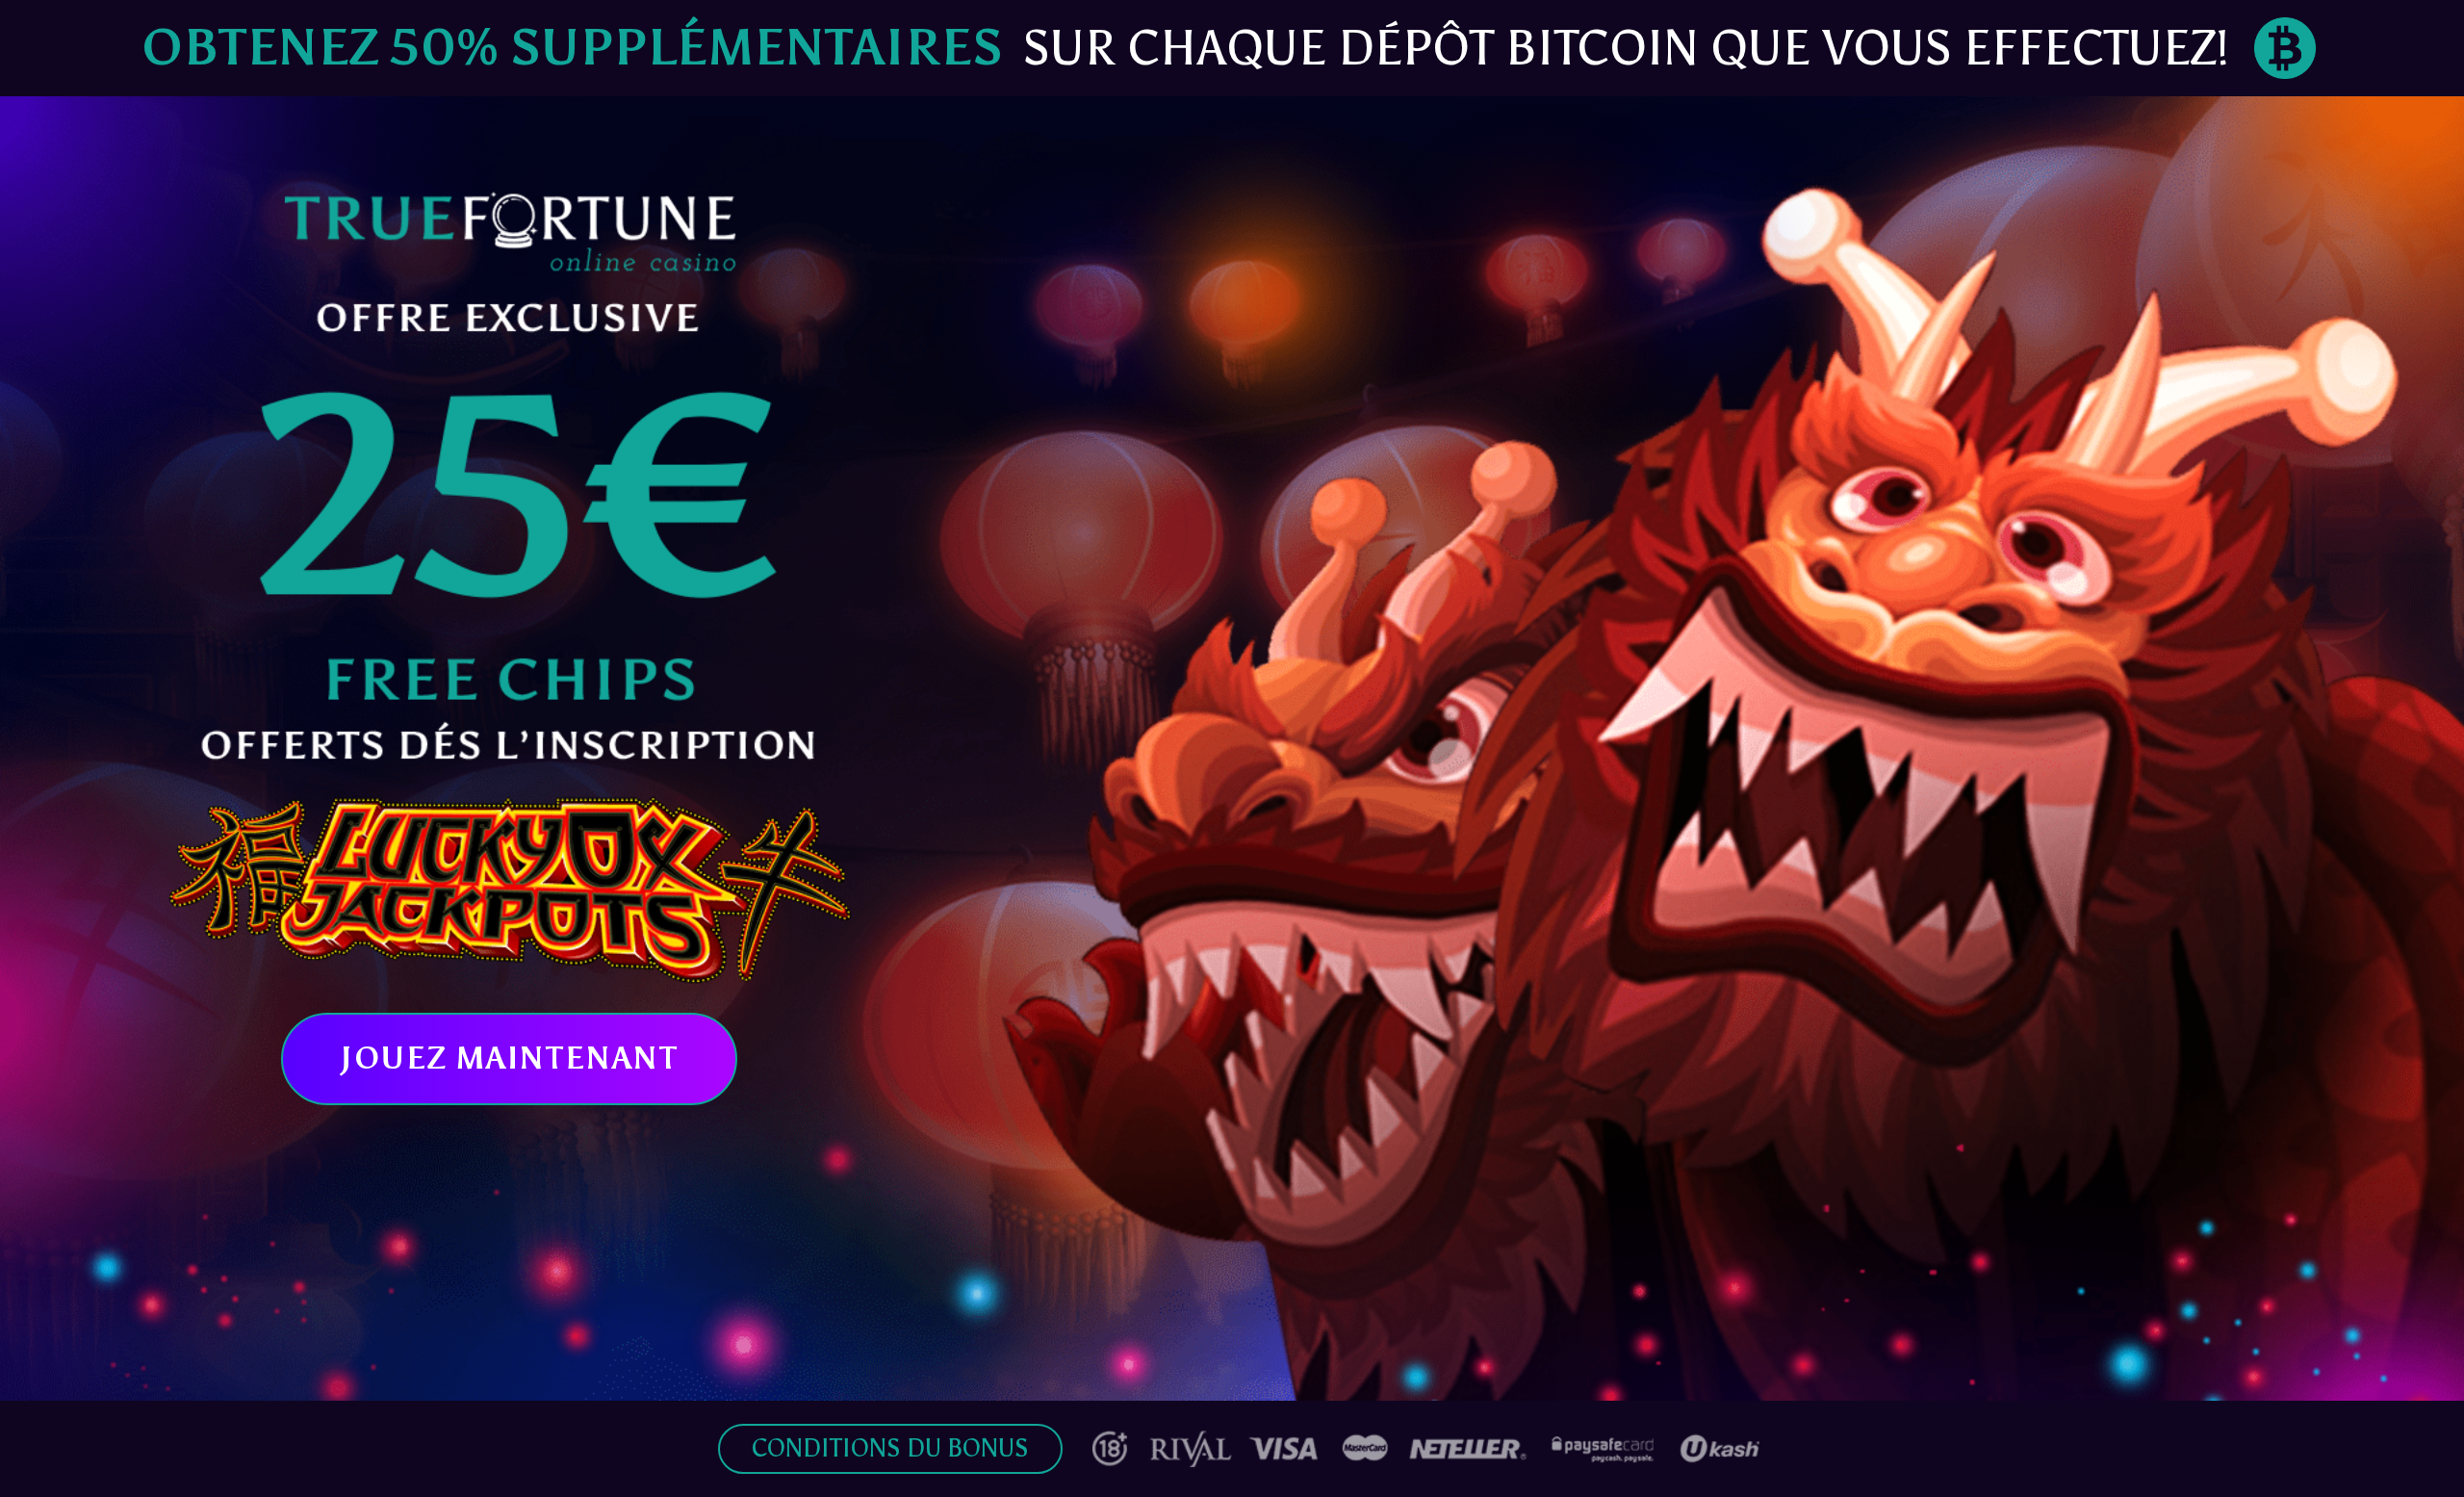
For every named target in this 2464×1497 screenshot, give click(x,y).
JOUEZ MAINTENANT (509, 1058)
